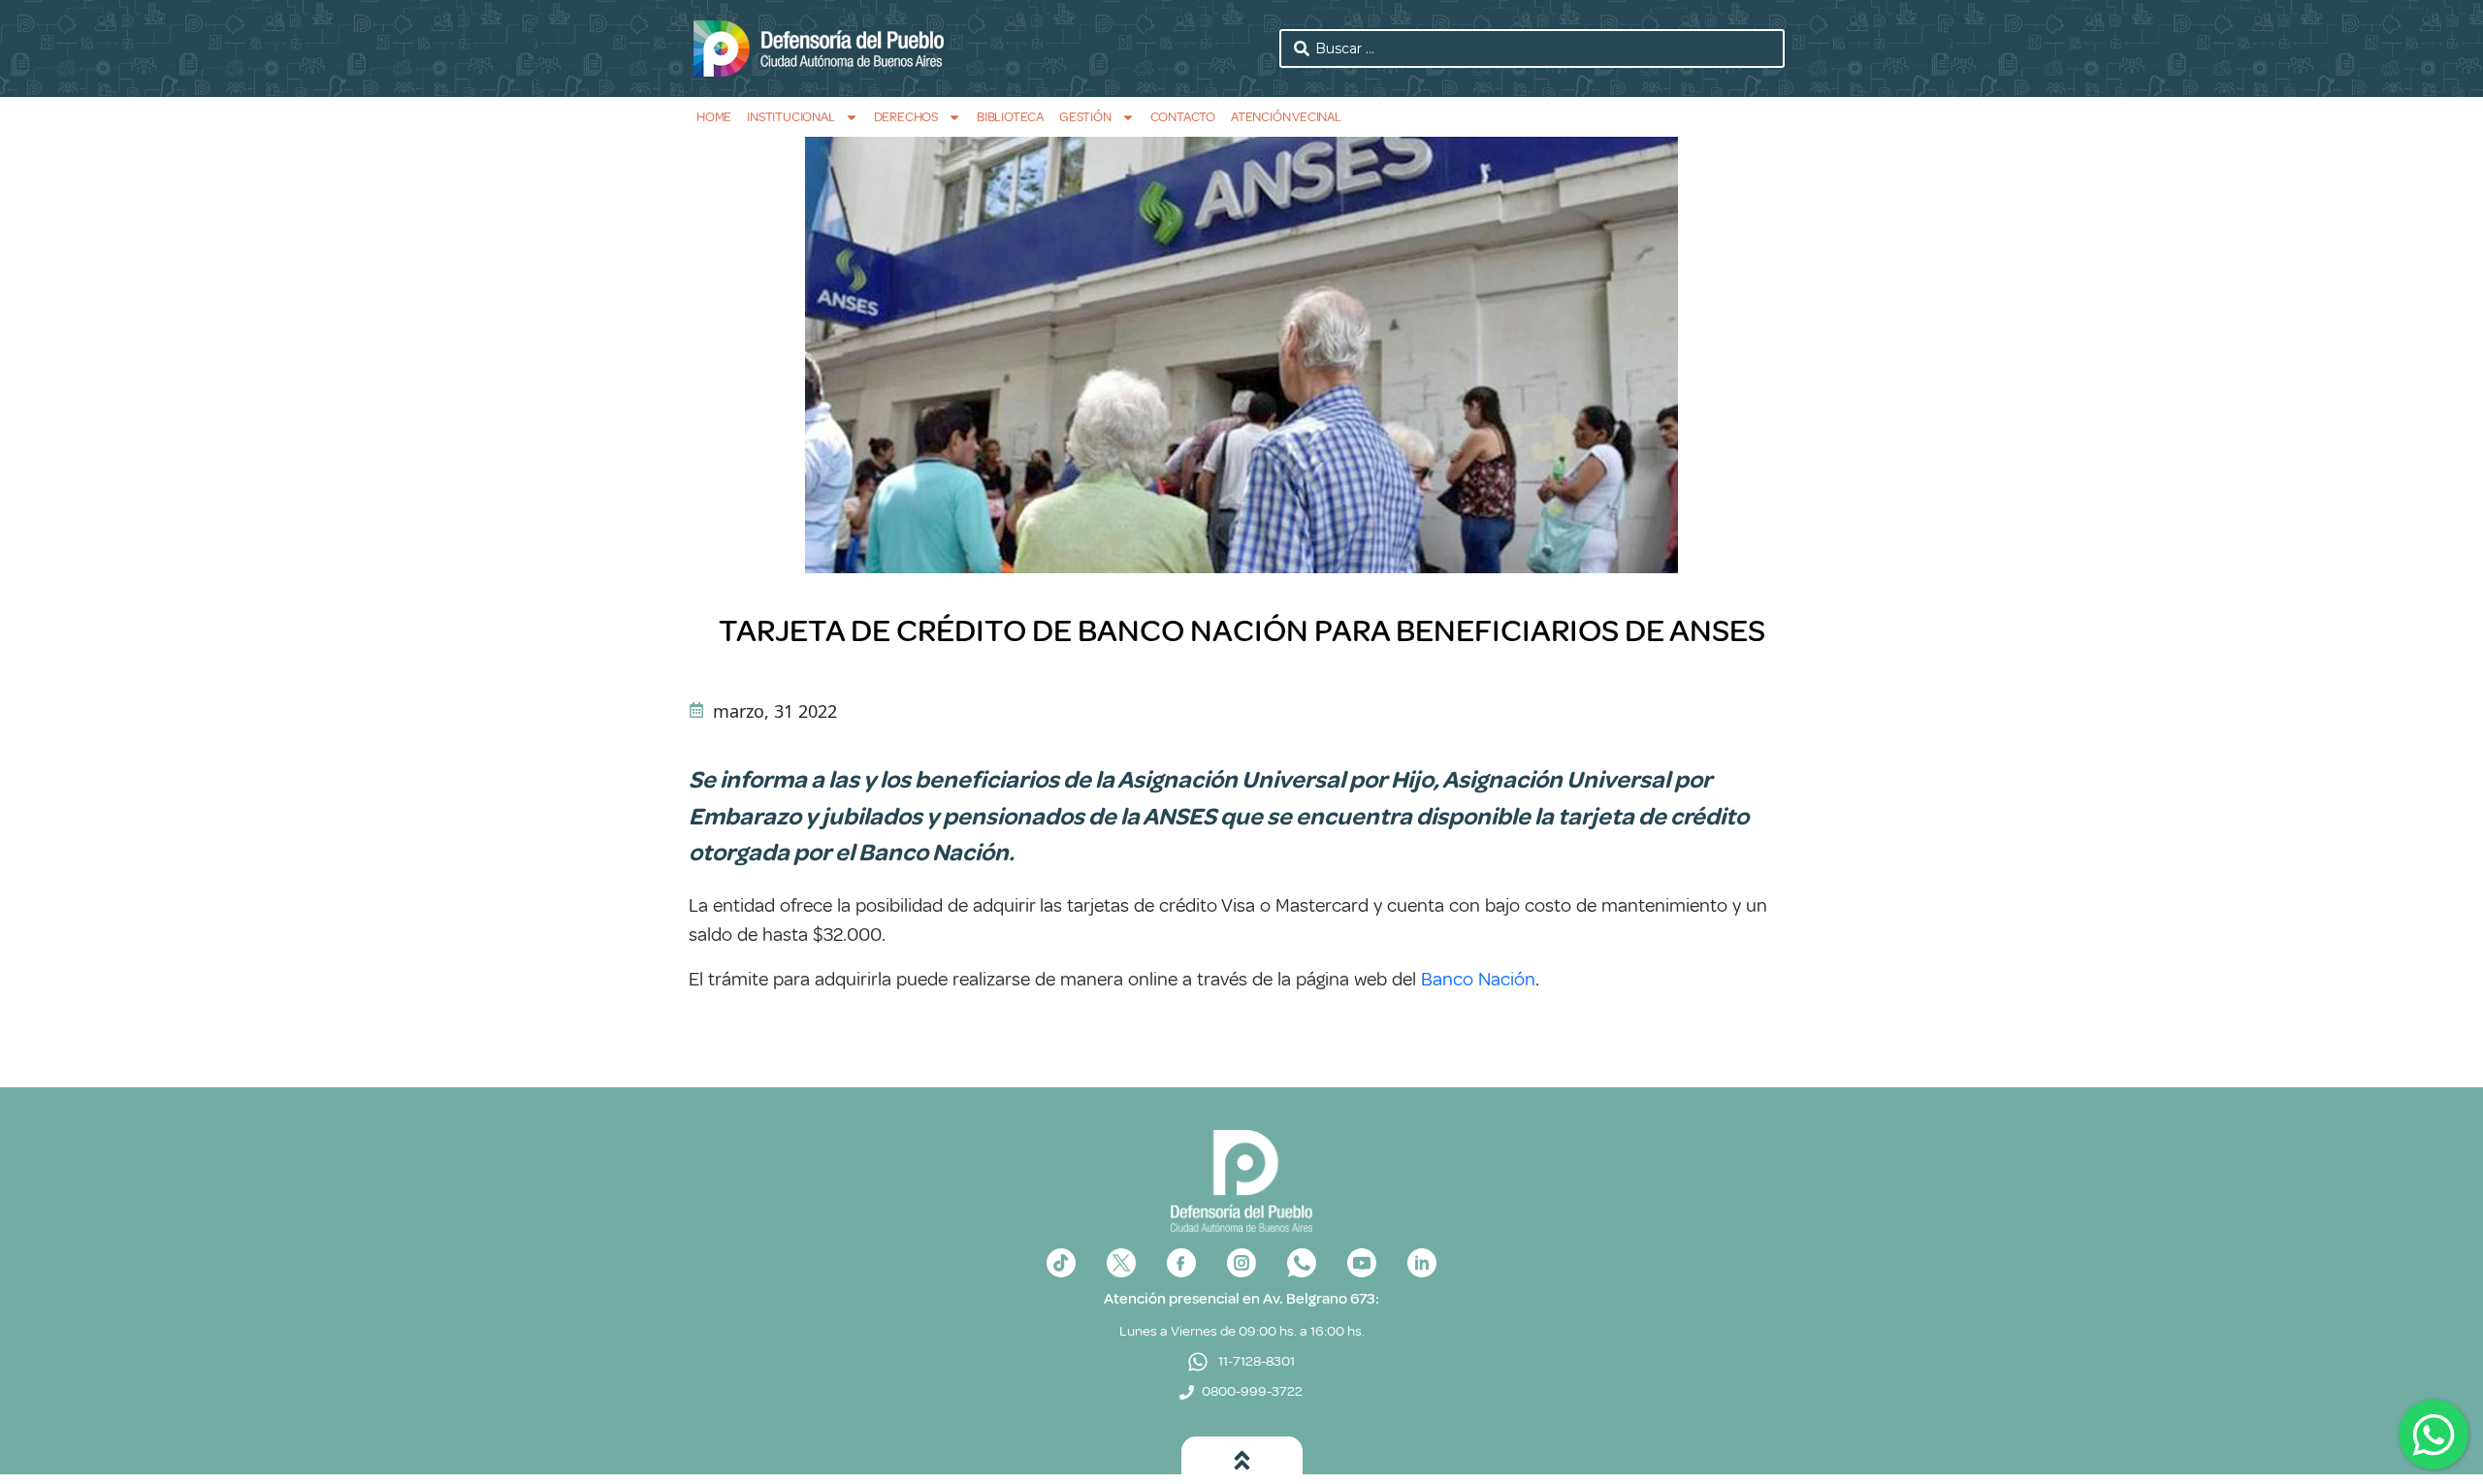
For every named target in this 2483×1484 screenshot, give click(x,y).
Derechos (906, 117)
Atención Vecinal (1286, 117)
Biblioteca (1010, 117)
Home (714, 117)
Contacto (1183, 117)
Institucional (790, 117)
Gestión (1085, 117)
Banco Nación (1478, 979)
